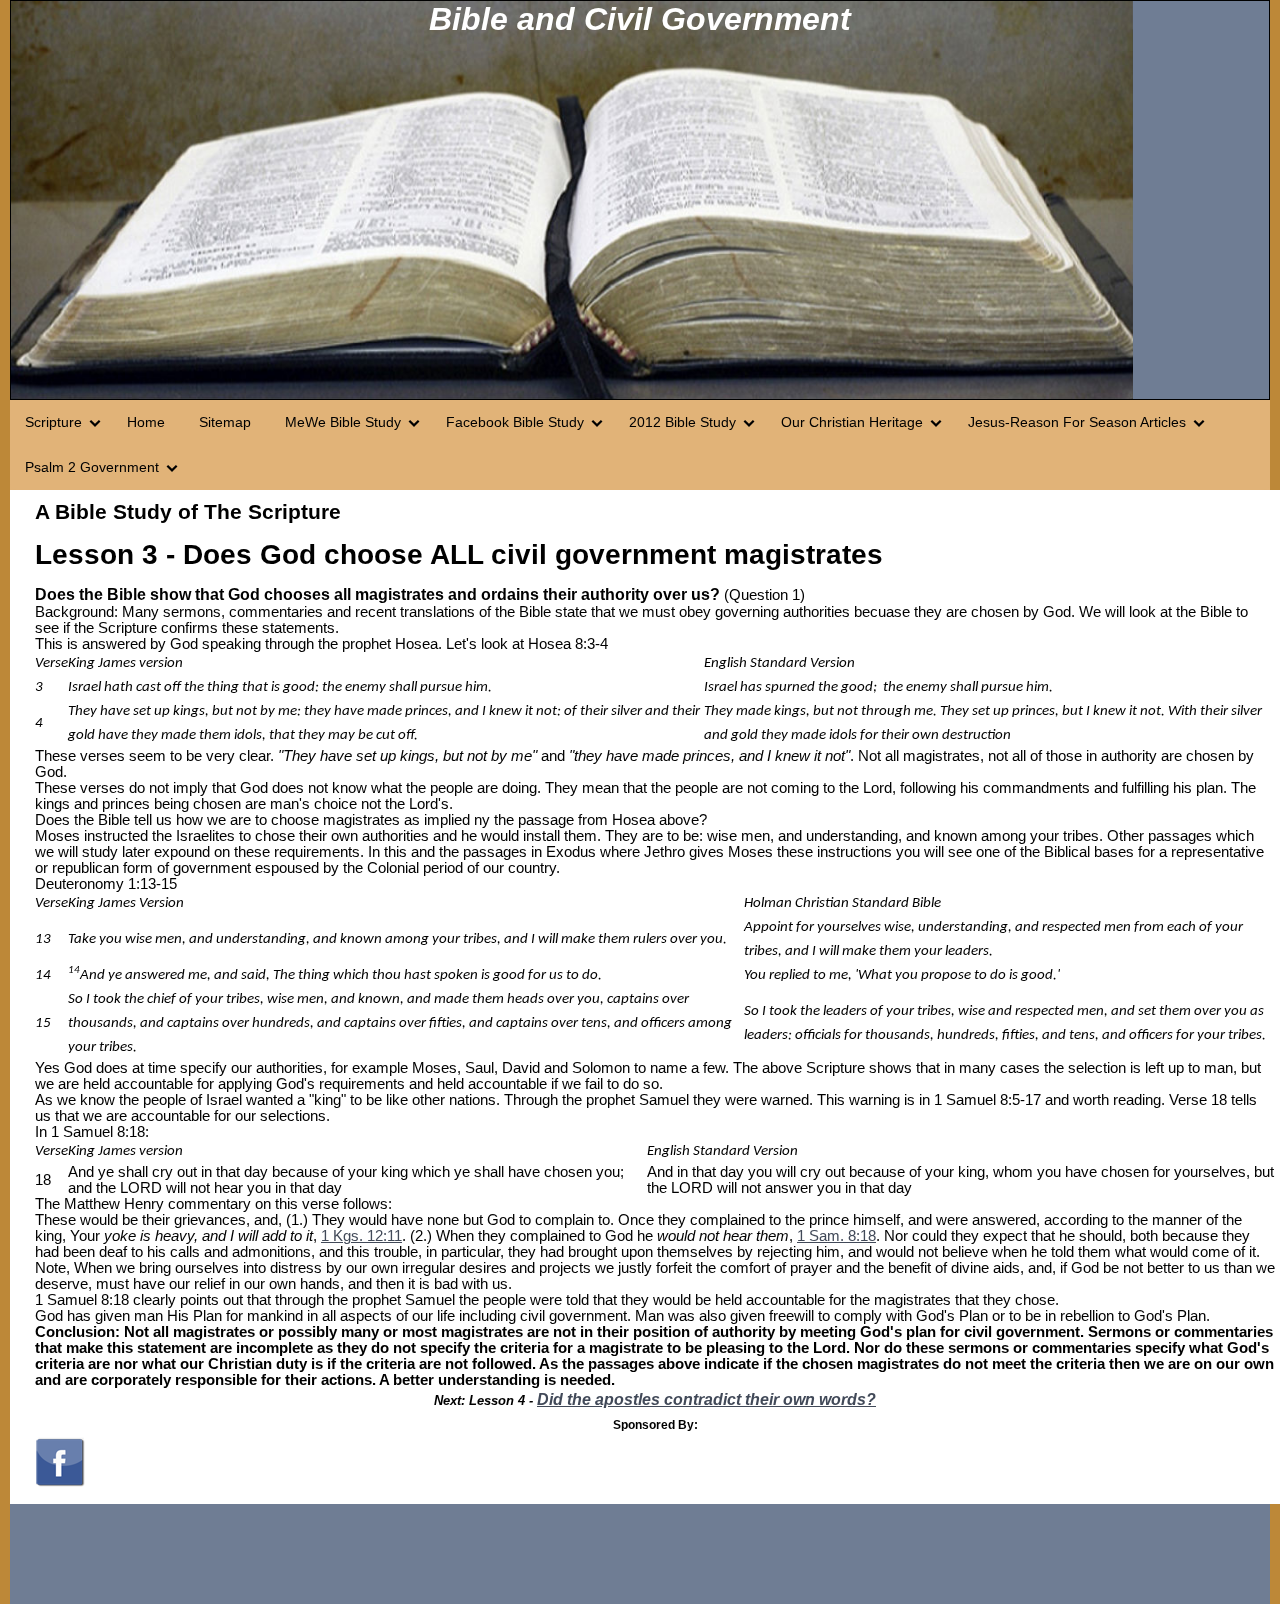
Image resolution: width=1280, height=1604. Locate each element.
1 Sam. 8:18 (836, 1236)
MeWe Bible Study (343, 422)
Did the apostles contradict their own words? (706, 1399)
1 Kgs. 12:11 (361, 1236)
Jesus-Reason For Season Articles (1077, 422)
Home (146, 422)
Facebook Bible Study (515, 422)
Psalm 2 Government (92, 467)
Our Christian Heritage (852, 422)
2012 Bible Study (682, 422)
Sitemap (225, 422)
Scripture (53, 422)
